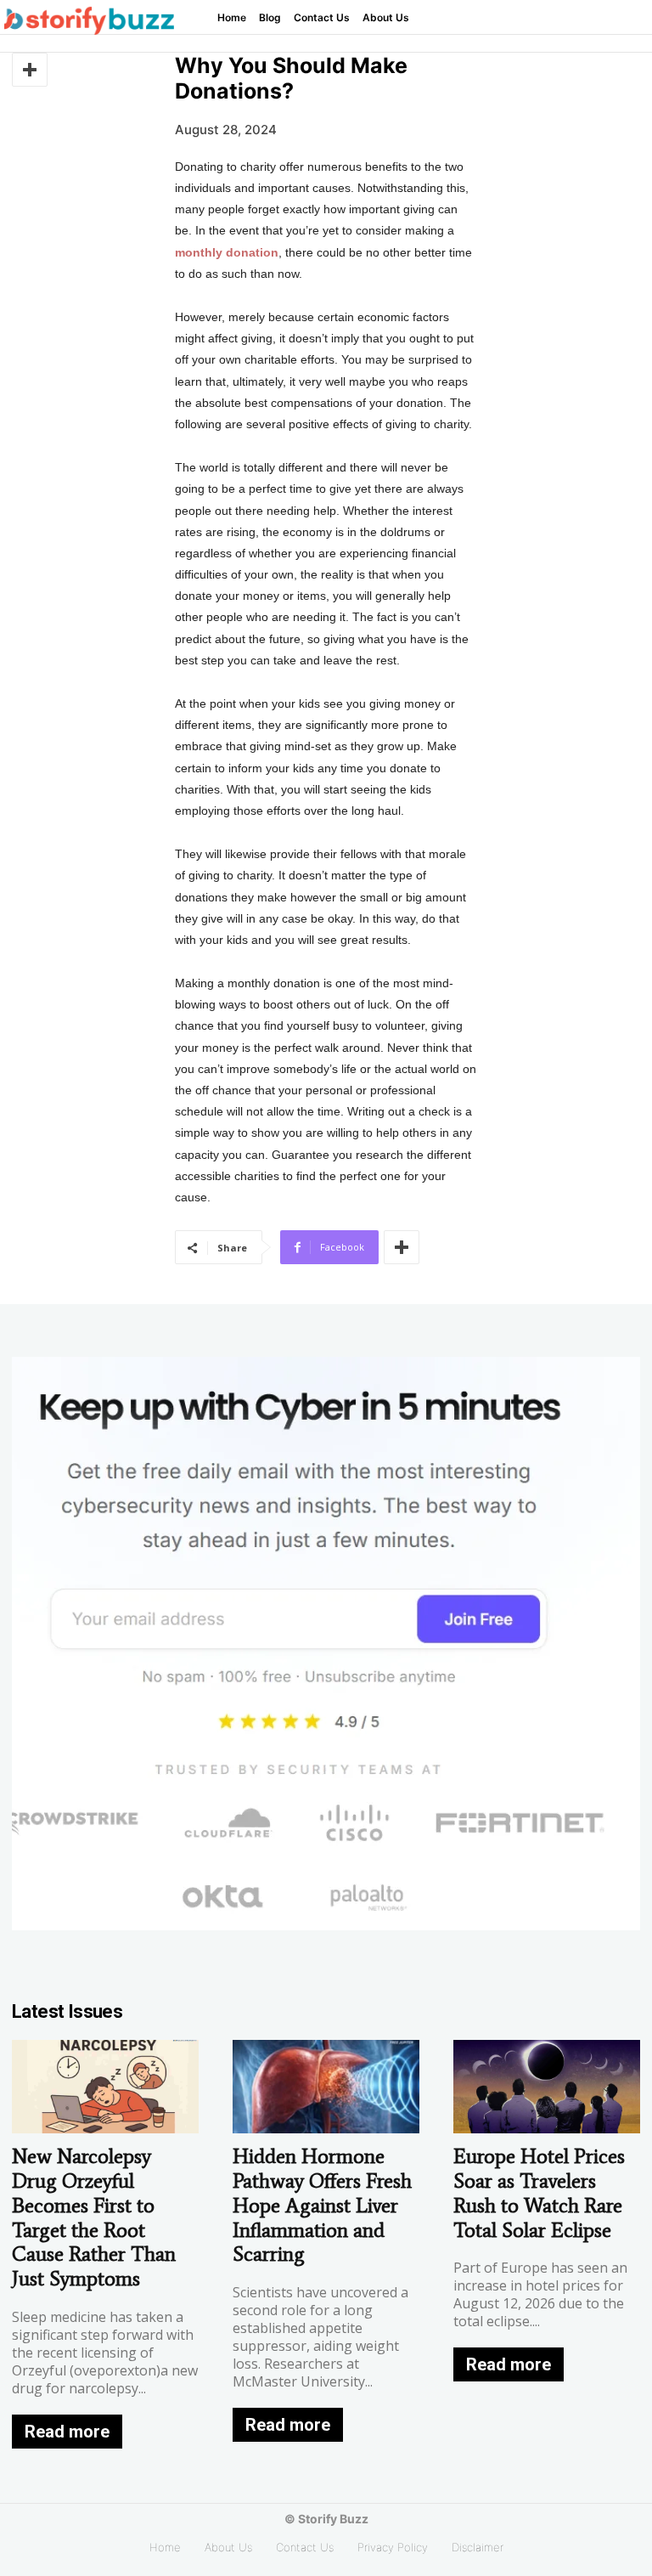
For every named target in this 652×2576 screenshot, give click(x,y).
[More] (30, 70)
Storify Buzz (333, 2519)
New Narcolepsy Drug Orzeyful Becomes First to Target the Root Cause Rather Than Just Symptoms (94, 2217)
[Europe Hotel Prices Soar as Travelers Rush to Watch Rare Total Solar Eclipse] (547, 2087)
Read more (67, 2432)
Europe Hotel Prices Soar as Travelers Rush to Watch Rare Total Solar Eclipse (539, 2192)
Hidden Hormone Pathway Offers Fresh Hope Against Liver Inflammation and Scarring (322, 2205)
